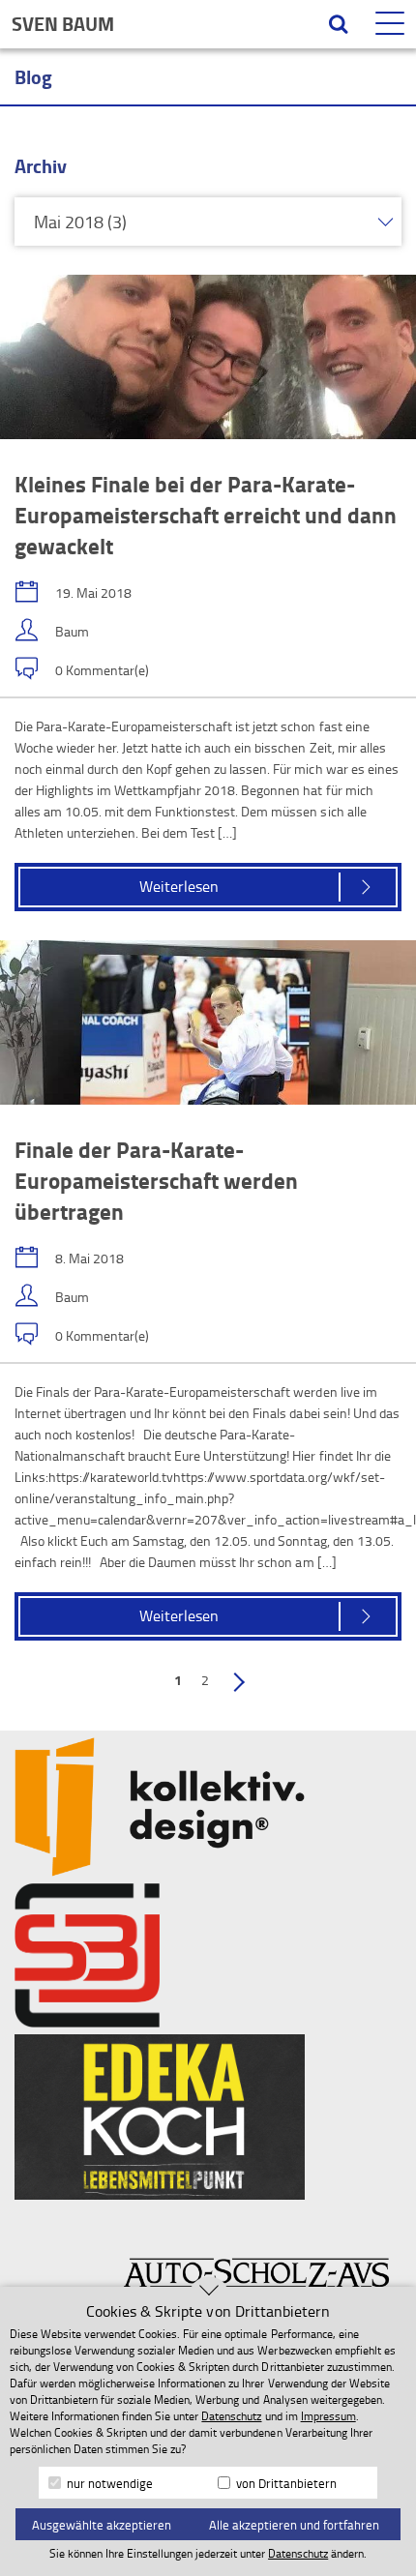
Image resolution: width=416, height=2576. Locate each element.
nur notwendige (108, 2483)
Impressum (328, 2416)
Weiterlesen (179, 886)
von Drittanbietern (285, 2483)
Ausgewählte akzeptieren (102, 2525)
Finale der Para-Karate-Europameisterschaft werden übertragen (156, 1180)
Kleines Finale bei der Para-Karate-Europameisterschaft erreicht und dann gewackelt (206, 515)
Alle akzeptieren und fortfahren (294, 2525)
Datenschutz (231, 2416)
